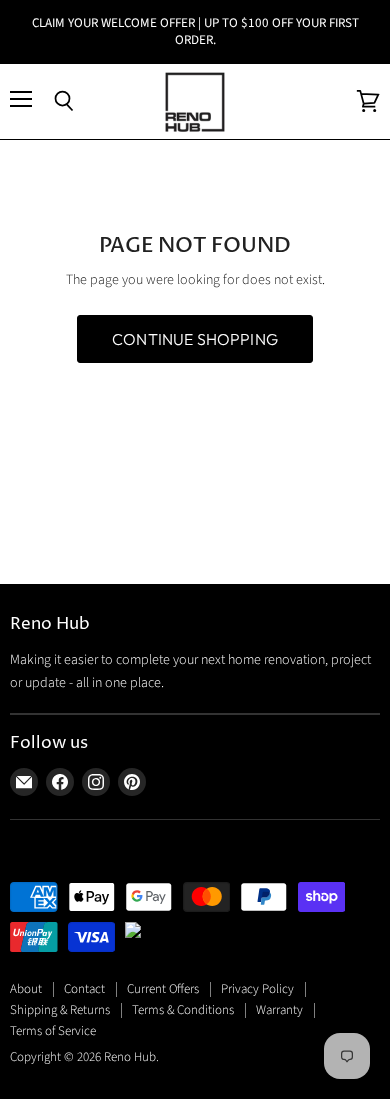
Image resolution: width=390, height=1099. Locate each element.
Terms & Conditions (183, 1010)
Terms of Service (53, 1031)
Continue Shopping (195, 339)
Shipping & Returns (60, 1010)
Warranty (279, 1010)
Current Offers (163, 989)
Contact (84, 989)
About (26, 989)
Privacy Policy (257, 989)
